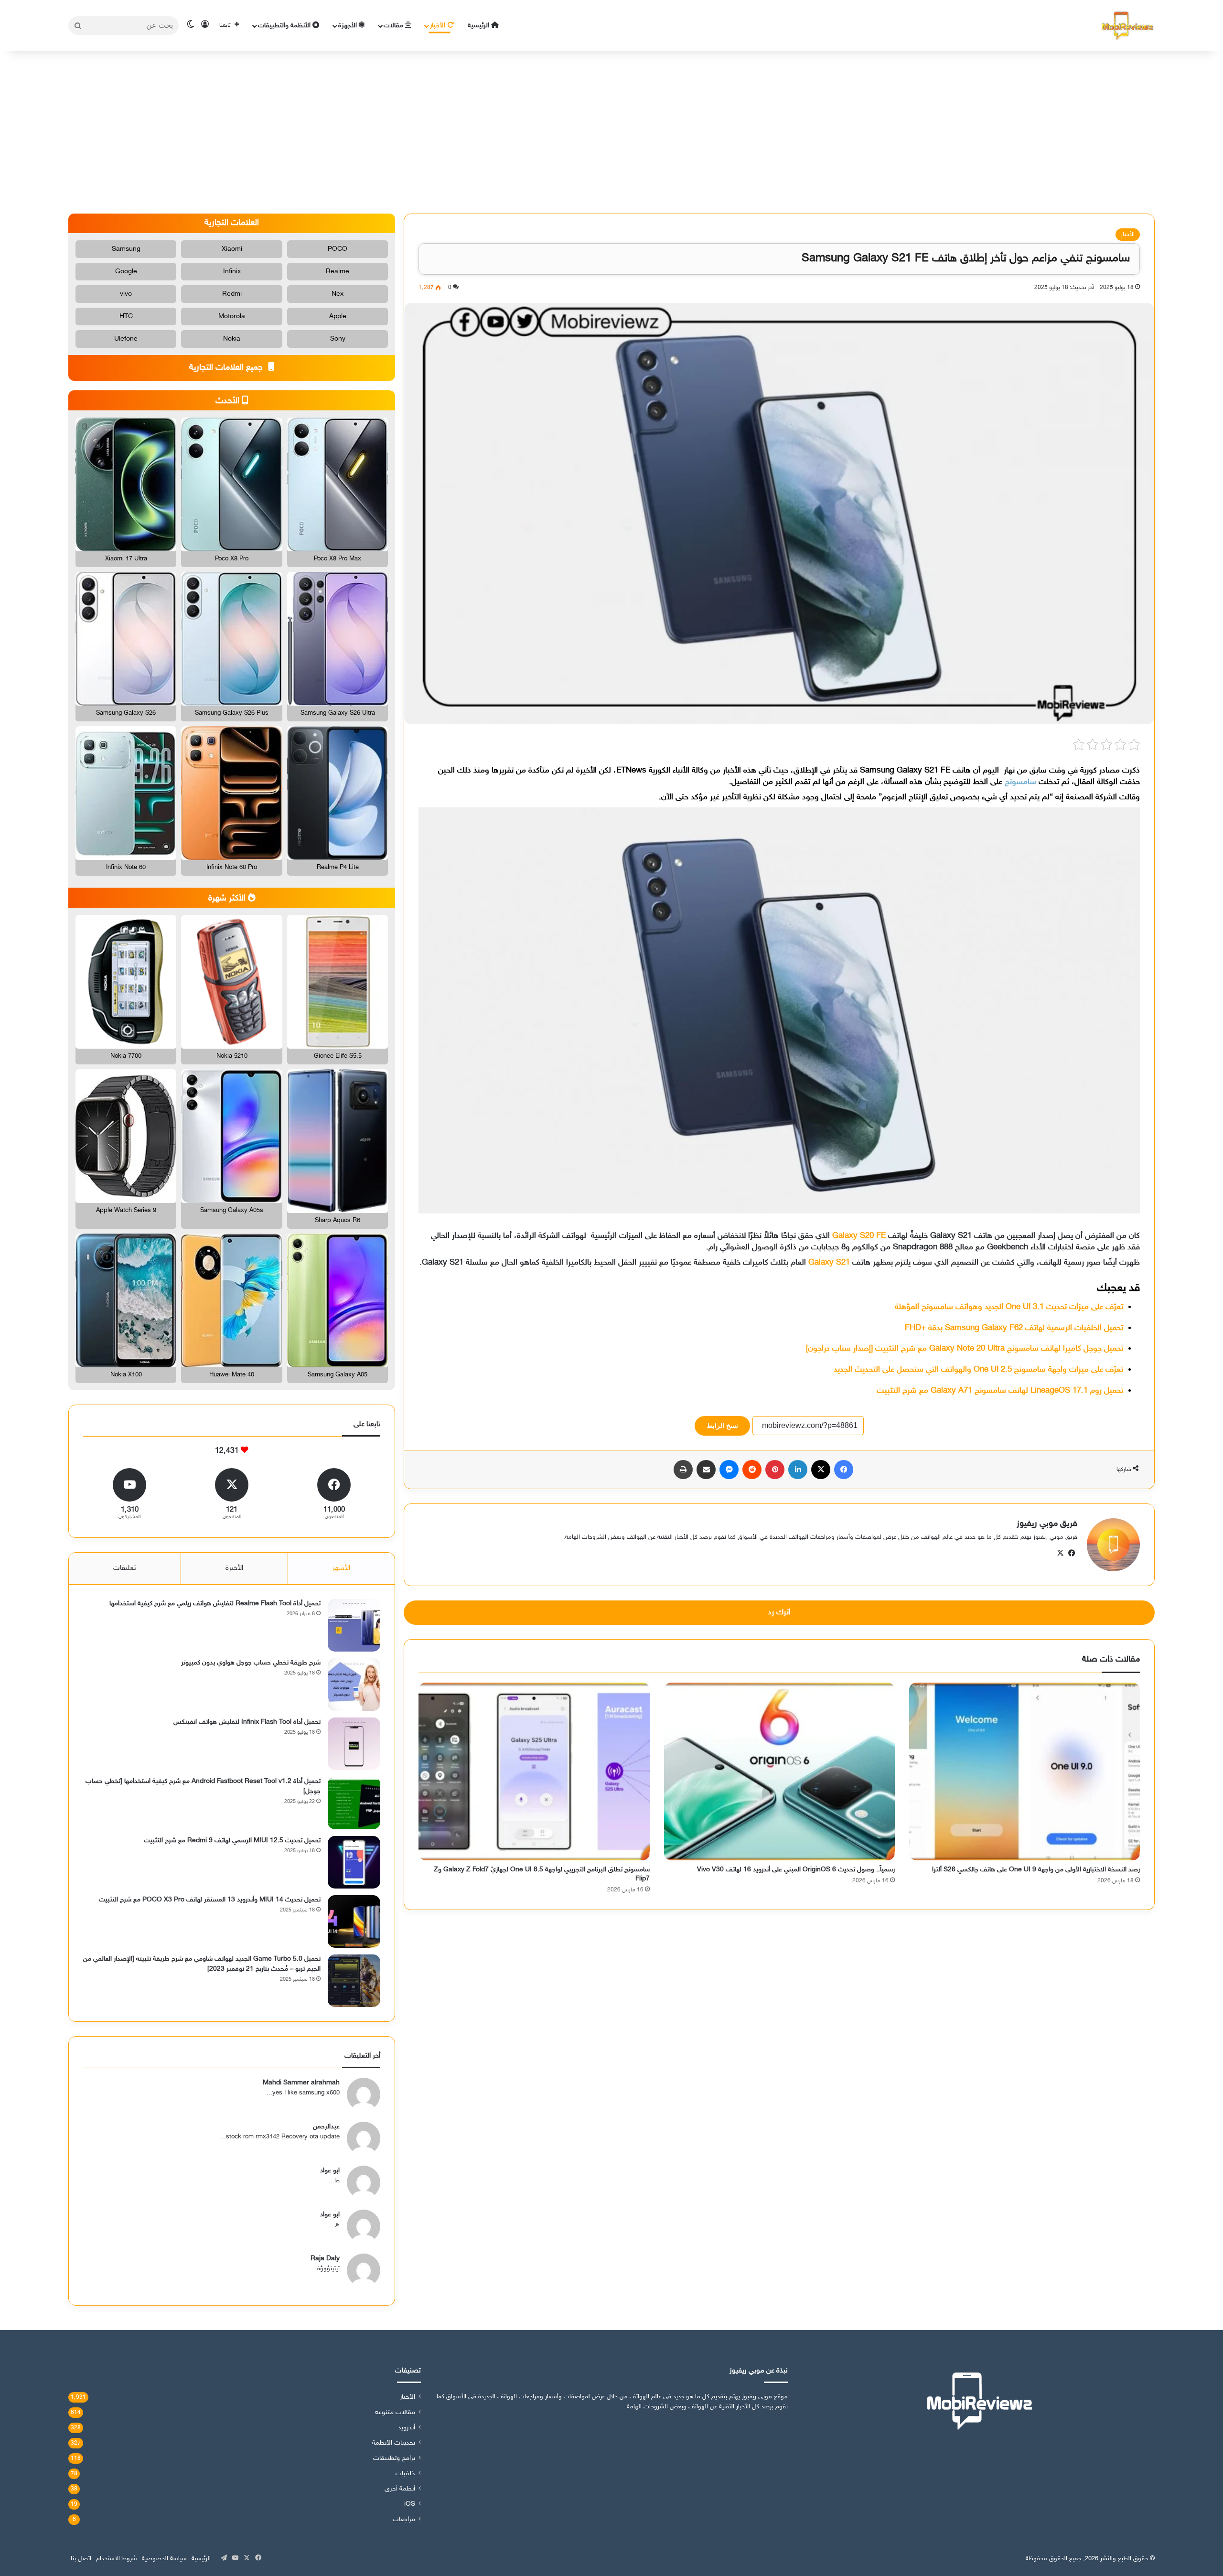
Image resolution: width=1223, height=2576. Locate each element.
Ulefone (126, 339)
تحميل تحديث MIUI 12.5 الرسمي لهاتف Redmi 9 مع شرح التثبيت (232, 1841)
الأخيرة (234, 1568)
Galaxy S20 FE (859, 1236)
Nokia (232, 339)
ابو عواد (330, 2171)
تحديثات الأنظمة (394, 2443)
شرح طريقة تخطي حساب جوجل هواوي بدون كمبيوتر (251, 1663)
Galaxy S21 (829, 1263)
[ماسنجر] (729, 1470)
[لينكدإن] (798, 1470)
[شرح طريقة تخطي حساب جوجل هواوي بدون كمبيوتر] (354, 1685)
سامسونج (1020, 782)
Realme (338, 272)
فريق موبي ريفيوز (1047, 1524)
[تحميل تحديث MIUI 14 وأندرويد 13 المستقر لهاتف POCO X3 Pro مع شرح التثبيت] (354, 1921)
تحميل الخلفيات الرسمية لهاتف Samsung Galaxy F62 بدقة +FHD (1014, 1328)
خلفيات (405, 2474)
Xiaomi (232, 249)
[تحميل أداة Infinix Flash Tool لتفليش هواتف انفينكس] (354, 1744)
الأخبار (439, 26)
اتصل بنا (81, 2559)
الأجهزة (349, 26)
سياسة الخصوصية (164, 2559)
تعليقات (125, 1568)
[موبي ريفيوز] (1127, 26)
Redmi (232, 294)
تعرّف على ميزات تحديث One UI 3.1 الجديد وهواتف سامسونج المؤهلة (1009, 1307)
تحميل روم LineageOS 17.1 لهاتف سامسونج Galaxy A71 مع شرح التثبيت (1000, 1391)
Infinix (232, 272)
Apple (338, 317)
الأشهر (341, 1568)
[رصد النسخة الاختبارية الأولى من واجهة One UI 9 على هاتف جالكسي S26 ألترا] (1025, 1771)
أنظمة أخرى (400, 2489)
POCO (338, 249)
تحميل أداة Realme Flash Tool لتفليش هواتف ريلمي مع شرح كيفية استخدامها (215, 1604)
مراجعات (404, 2520)
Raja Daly (325, 2259)
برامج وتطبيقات (394, 2458)
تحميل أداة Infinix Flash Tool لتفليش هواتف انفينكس (247, 1722)
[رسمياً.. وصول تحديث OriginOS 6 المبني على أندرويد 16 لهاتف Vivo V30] (779, 1771)
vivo (126, 294)
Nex (338, 294)
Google (126, 272)
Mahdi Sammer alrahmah (301, 2083)
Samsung (126, 249)
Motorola (232, 317)
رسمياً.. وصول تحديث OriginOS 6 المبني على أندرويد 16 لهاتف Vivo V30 (796, 1870)
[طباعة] (683, 1470)
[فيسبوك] (844, 1470)
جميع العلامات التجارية (227, 368)
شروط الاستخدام (117, 2559)
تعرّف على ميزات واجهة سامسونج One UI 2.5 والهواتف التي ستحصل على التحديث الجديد (978, 1370)
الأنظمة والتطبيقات (285, 26)
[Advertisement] (611, 132)
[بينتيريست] (775, 1470)
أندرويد (407, 2428)
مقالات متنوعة (395, 2413)
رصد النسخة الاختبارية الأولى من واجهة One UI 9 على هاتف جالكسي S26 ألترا (1036, 1870)
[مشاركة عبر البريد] (706, 1470)
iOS (410, 2504)
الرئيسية (479, 26)
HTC (126, 317)
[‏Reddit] (752, 1470)
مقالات (394, 26)
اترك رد (779, 1612)
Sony (338, 339)
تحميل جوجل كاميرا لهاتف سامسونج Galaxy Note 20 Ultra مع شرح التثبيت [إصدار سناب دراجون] (965, 1349)
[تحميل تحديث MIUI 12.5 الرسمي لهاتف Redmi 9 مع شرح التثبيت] (354, 1862)
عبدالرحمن (326, 2127)
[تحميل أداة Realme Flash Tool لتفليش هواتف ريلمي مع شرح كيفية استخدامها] (354, 1625)
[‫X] (821, 1470)
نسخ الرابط (722, 1426)
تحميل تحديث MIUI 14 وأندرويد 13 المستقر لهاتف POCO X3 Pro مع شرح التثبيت (210, 1900)
